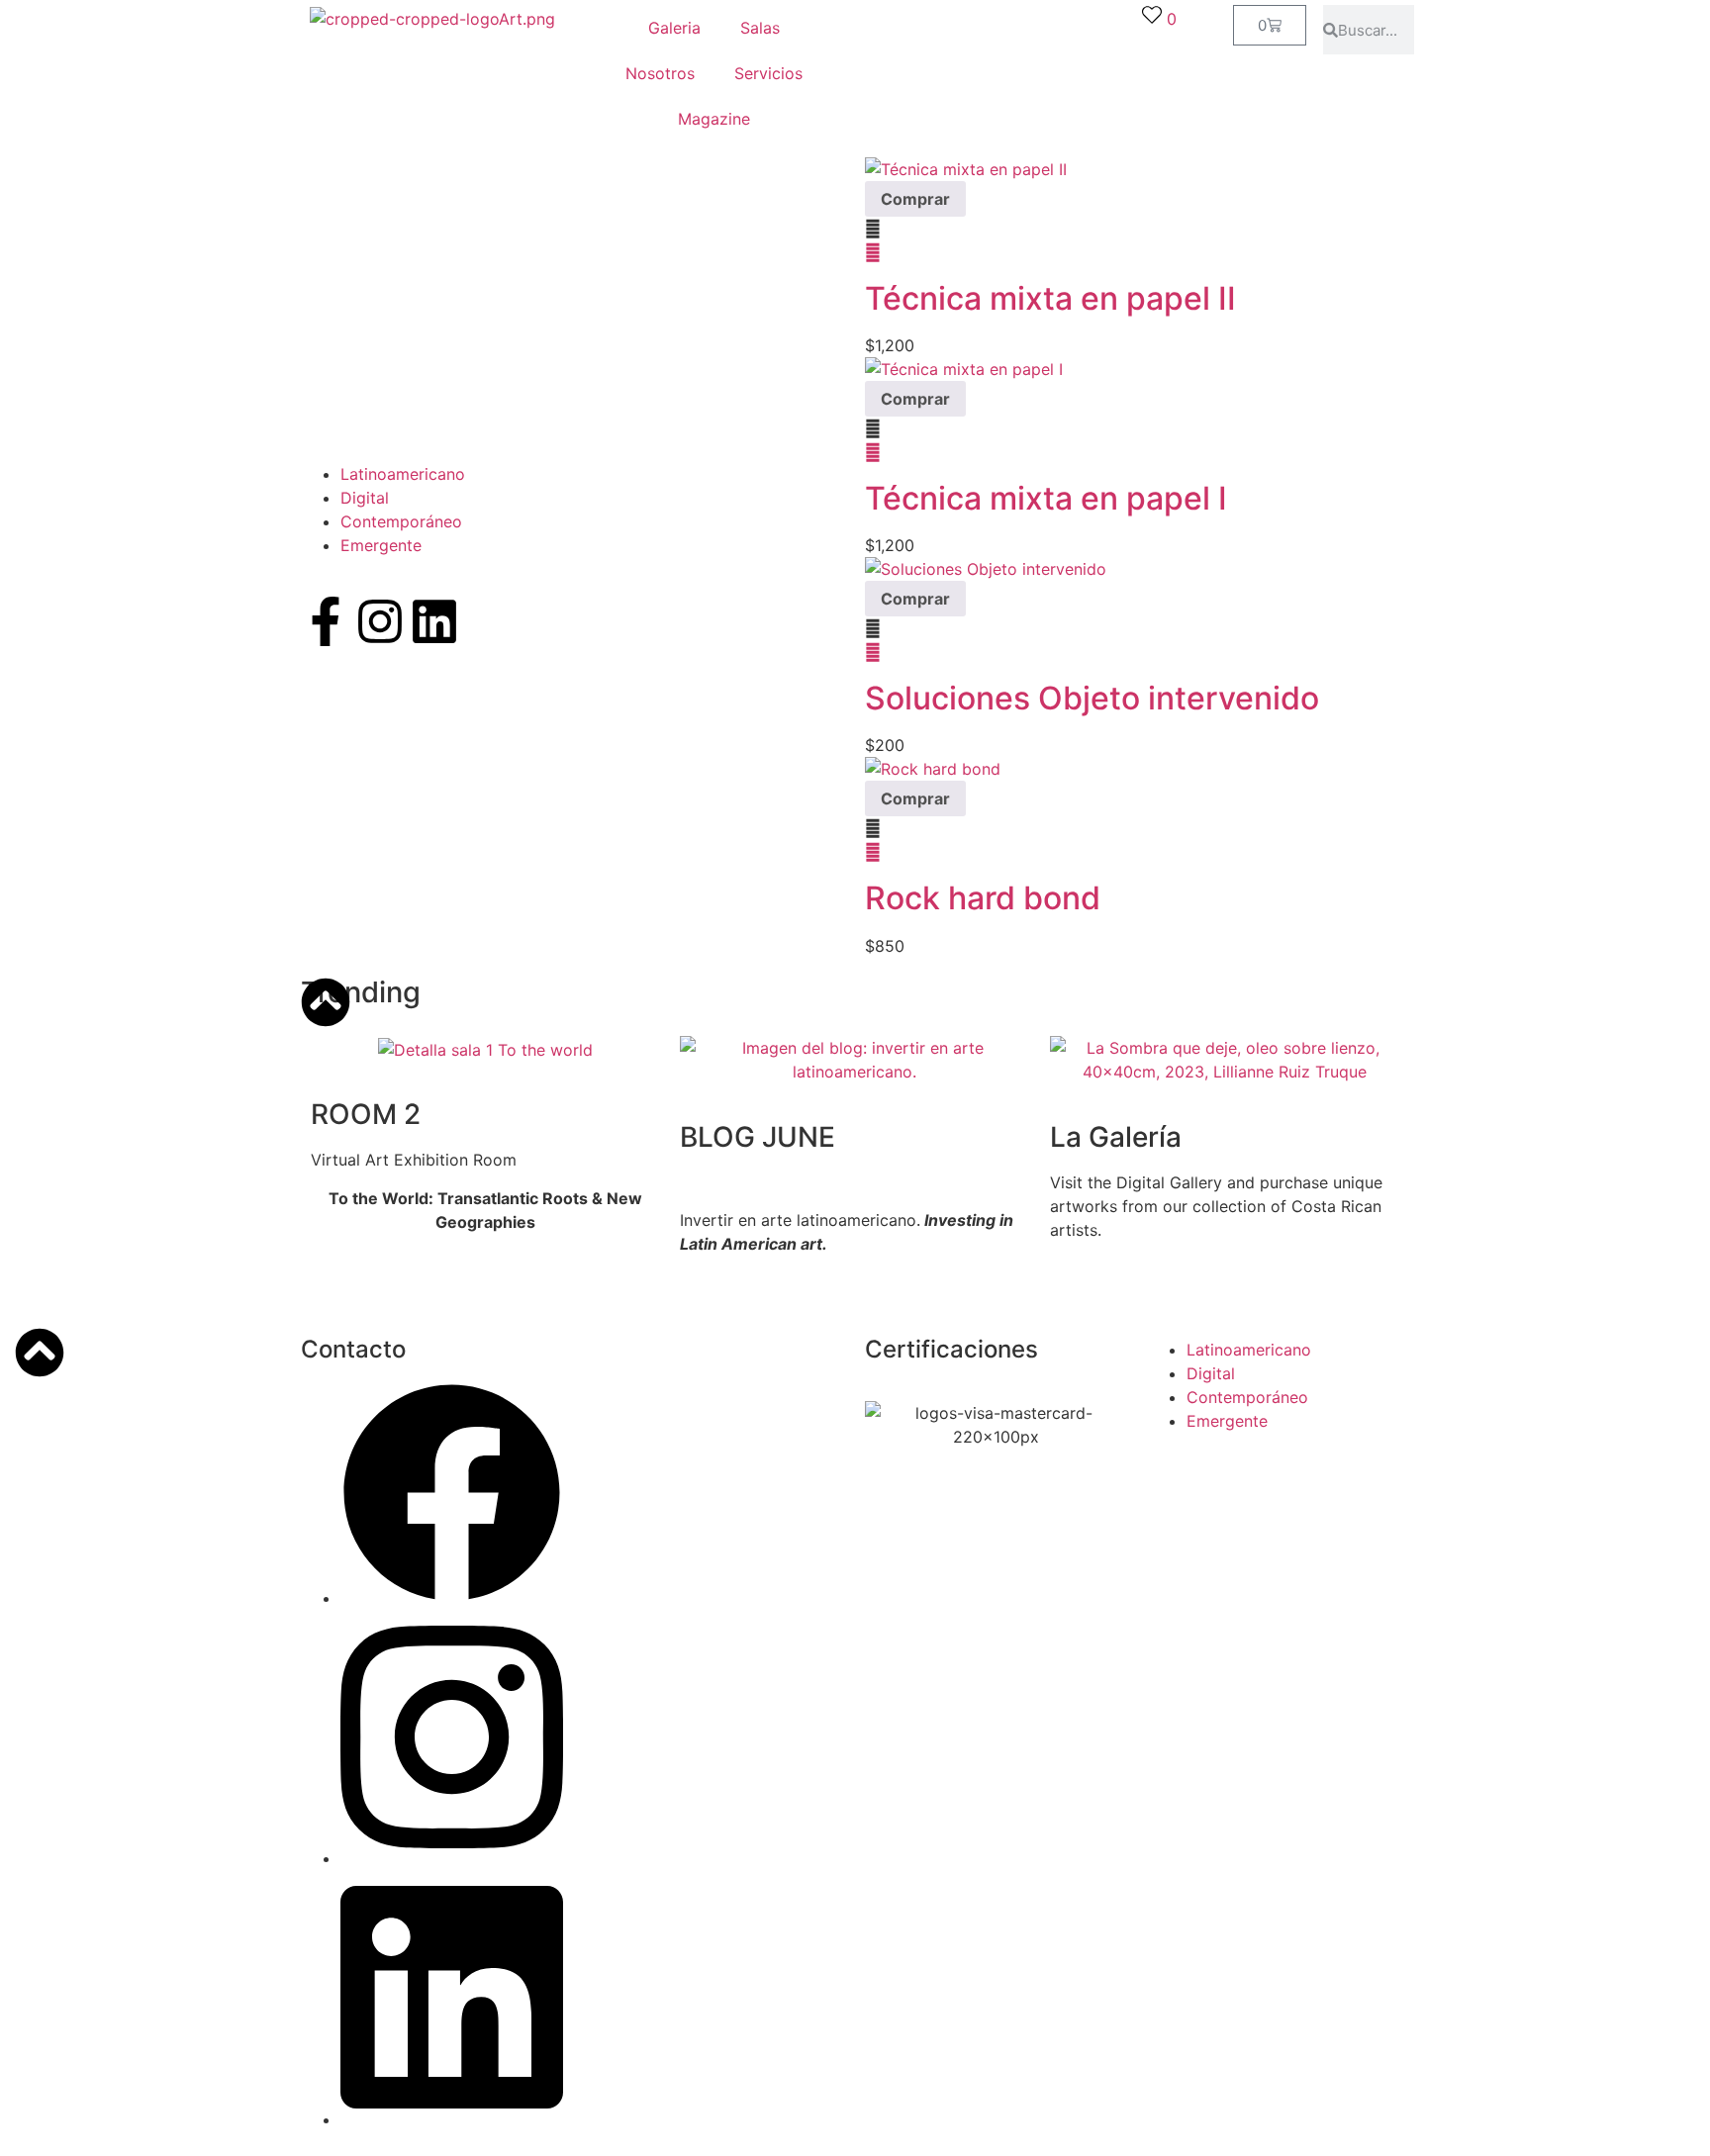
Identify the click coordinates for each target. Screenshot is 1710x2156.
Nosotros (660, 73)
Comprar (915, 199)
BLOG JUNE (758, 1137)
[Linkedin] (434, 621)
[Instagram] (380, 621)
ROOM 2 (366, 1114)
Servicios (768, 73)
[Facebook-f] (326, 621)
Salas (760, 28)
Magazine (714, 119)
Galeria (674, 28)
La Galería (1116, 1137)
